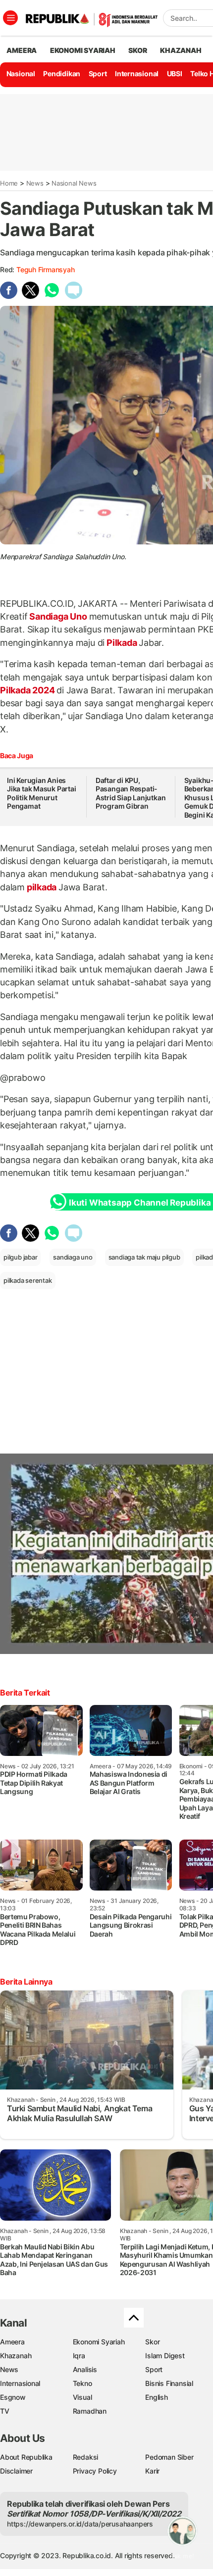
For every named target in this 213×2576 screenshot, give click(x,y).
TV (5, 2411)
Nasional (21, 73)
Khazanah (16, 2356)
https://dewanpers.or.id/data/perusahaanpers (80, 2524)
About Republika (26, 2457)
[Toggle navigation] (10, 18)
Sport (98, 73)
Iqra (79, 2356)
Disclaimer (16, 2471)
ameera (22, 50)
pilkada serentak (28, 1280)
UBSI (175, 73)
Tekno (82, 2383)
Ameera (12, 2342)
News (35, 183)
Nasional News (74, 183)
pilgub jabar (20, 1257)
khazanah (181, 50)
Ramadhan (90, 2411)
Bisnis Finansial (169, 2383)
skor (137, 50)
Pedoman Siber (169, 2457)
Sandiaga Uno (58, 616)
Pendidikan (62, 73)
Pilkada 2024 (28, 690)
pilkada (42, 887)
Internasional (137, 73)
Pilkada (122, 643)
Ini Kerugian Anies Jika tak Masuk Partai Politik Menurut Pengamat (42, 793)
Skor (152, 2342)
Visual (82, 2397)
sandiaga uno (73, 1257)
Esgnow (13, 2397)
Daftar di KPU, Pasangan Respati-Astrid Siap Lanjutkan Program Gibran (131, 793)
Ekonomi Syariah (83, 50)
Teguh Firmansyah (46, 269)
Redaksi (86, 2457)
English (157, 2397)
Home (9, 183)
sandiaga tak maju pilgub (144, 1257)
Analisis (85, 2369)
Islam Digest (165, 2356)
